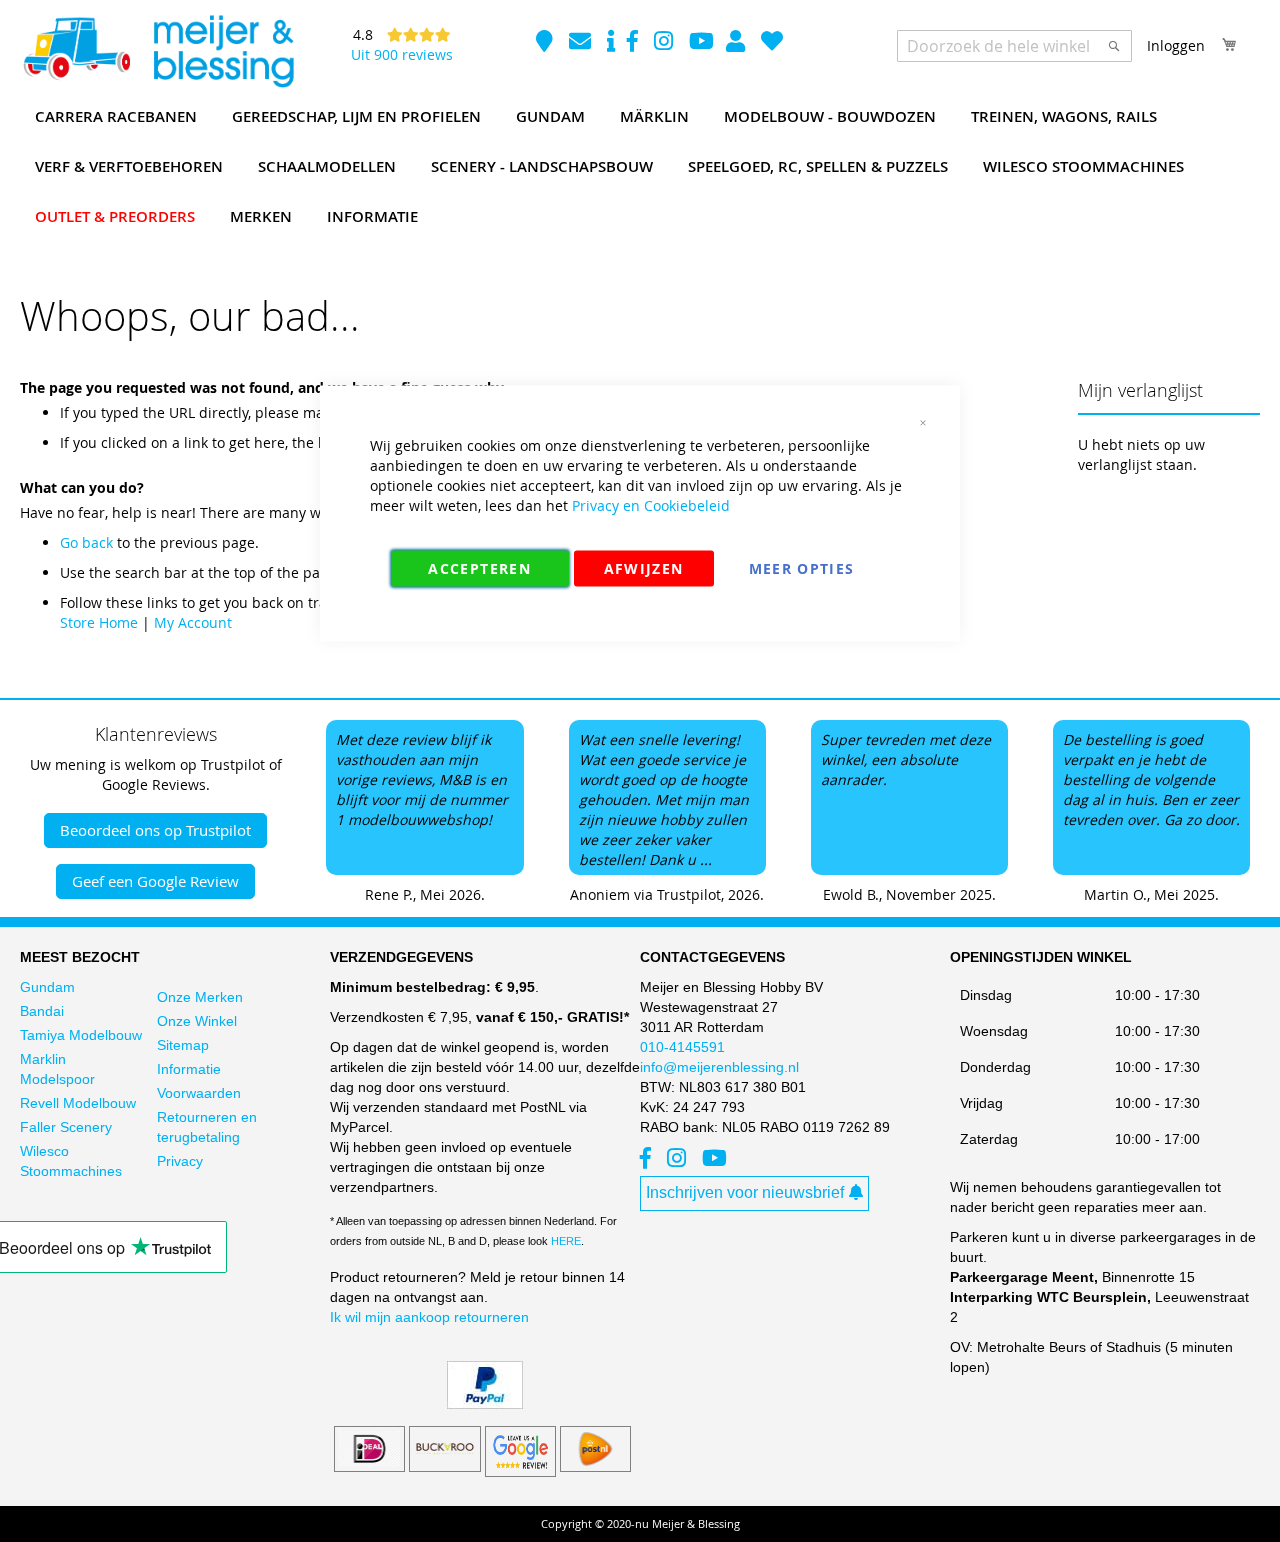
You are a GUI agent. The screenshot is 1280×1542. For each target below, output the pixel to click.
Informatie (189, 1069)
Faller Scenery (66, 1127)
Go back (86, 542)
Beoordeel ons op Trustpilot (155, 830)
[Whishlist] (772, 43)
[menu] (640, 167)
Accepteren (479, 568)
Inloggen (1176, 45)
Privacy (180, 1161)
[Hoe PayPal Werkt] (485, 1404)
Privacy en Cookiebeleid (651, 505)
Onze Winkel (197, 1021)
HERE (566, 1241)
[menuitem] (116, 117)
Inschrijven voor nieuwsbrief (745, 1192)
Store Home (99, 622)
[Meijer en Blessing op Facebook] (634, 43)
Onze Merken (200, 997)
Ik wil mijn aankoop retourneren (429, 1317)
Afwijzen (644, 568)
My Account (193, 622)
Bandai (42, 1011)
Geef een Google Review (155, 881)
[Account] (737, 43)
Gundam (47, 987)
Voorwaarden (199, 1093)
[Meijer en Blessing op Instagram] (665, 43)
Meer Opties (802, 568)
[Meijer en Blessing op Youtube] (701, 43)
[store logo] (158, 52)
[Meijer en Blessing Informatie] (611, 43)
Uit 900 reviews (402, 54)
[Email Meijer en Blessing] (582, 43)
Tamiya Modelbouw (81, 1035)
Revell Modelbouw (78, 1103)
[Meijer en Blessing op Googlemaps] (546, 43)
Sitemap (183, 1045)
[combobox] (1014, 46)
